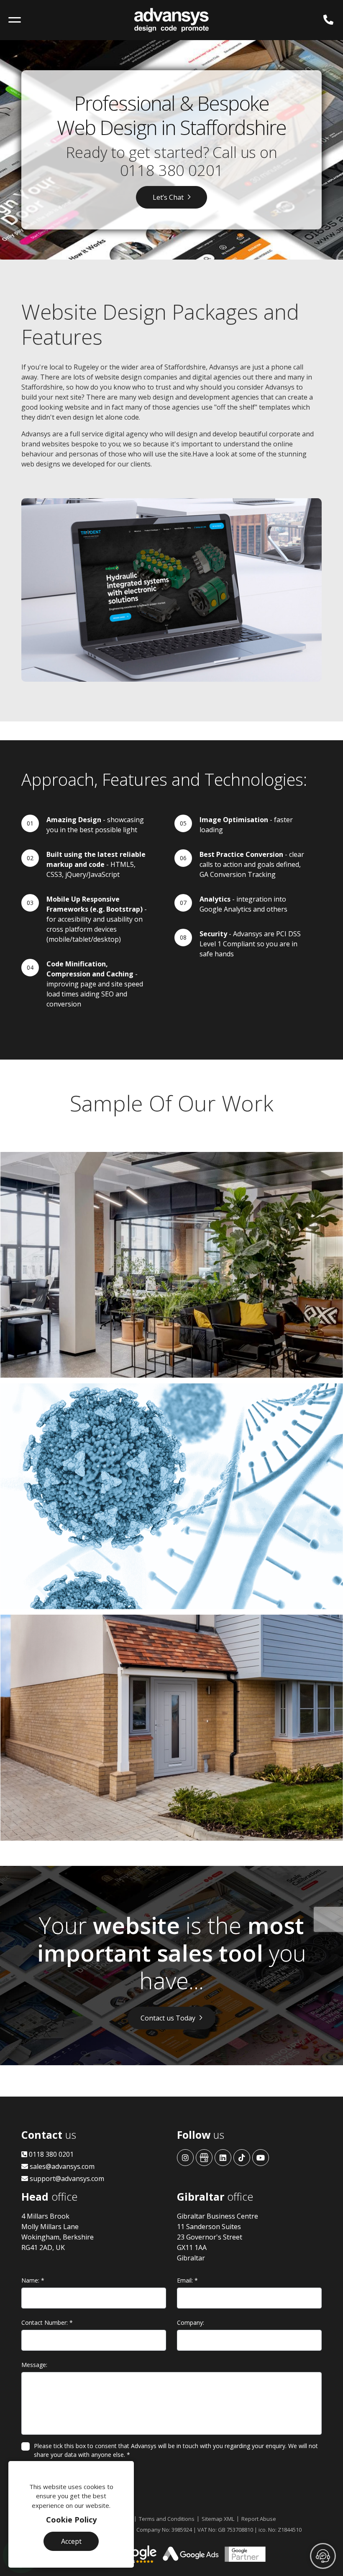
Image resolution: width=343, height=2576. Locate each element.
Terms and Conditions (167, 2519)
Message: (34, 2365)
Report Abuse (259, 2519)
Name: (33, 2280)
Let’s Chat (168, 197)
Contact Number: (47, 2322)
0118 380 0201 (172, 170)
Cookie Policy (71, 2520)
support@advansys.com (66, 2179)
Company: (191, 2322)
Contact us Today (168, 2018)
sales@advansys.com (61, 2166)
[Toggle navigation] (15, 20)
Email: (187, 2280)
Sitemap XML (218, 2519)
